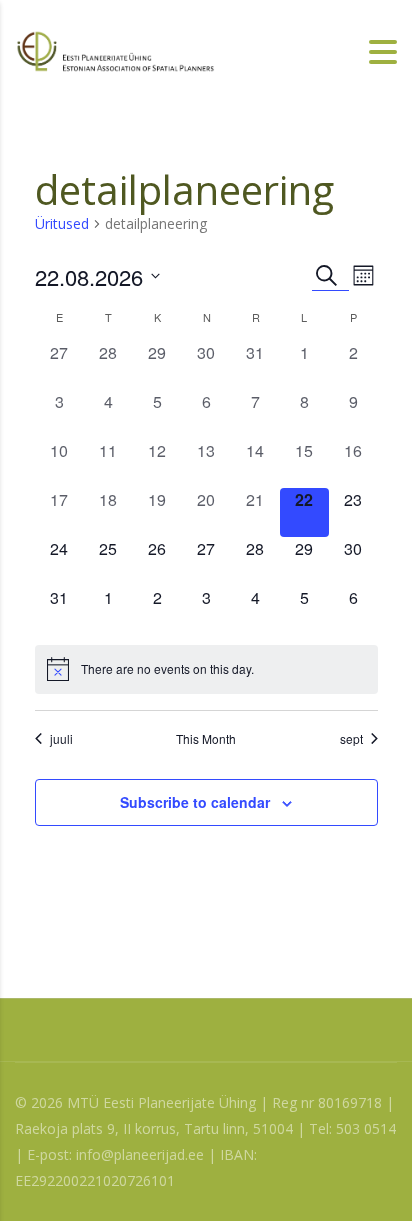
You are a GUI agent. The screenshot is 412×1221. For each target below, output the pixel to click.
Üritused (62, 223)
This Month (206, 739)
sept (351, 739)
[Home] (115, 49)
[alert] (206, 669)
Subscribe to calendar (195, 802)
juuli (61, 739)
